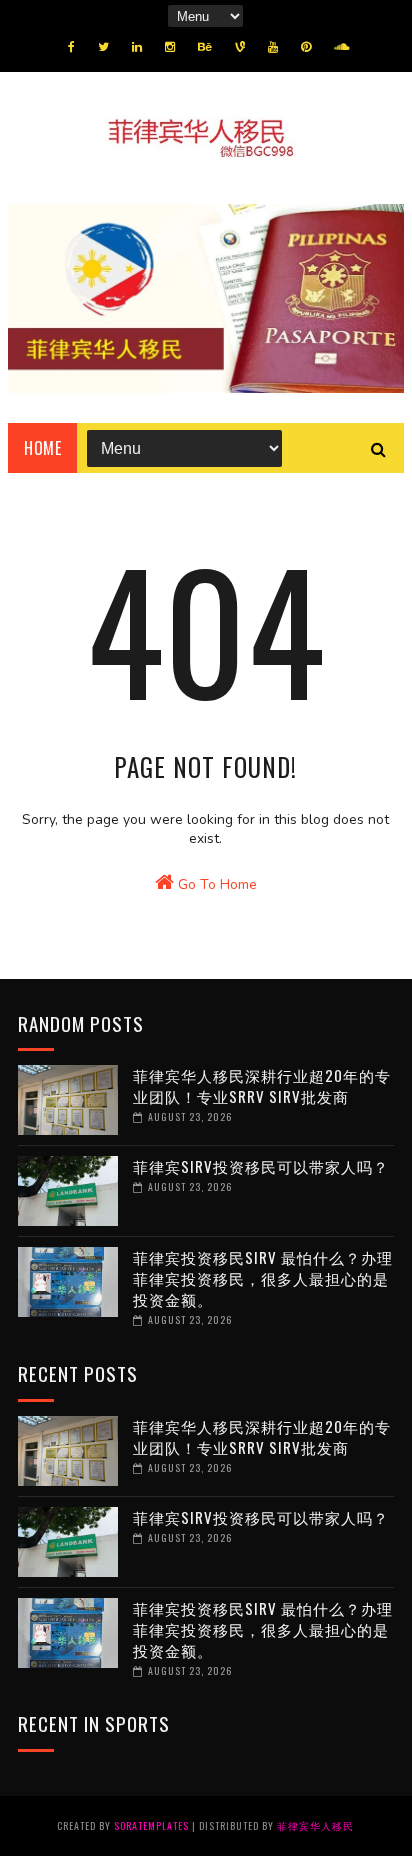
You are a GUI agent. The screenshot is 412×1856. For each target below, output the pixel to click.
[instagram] (170, 47)
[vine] (240, 47)
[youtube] (273, 47)
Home (42, 448)
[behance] (205, 47)
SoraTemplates (151, 1825)
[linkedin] (137, 47)
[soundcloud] (341, 47)
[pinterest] (306, 47)
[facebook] (71, 47)
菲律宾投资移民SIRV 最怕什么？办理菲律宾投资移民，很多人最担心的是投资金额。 (263, 1278)
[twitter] (103, 47)
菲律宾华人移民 (315, 1825)
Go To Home (215, 884)
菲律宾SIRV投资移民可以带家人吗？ (261, 1166)
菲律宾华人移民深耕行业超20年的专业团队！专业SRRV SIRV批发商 (262, 1085)
